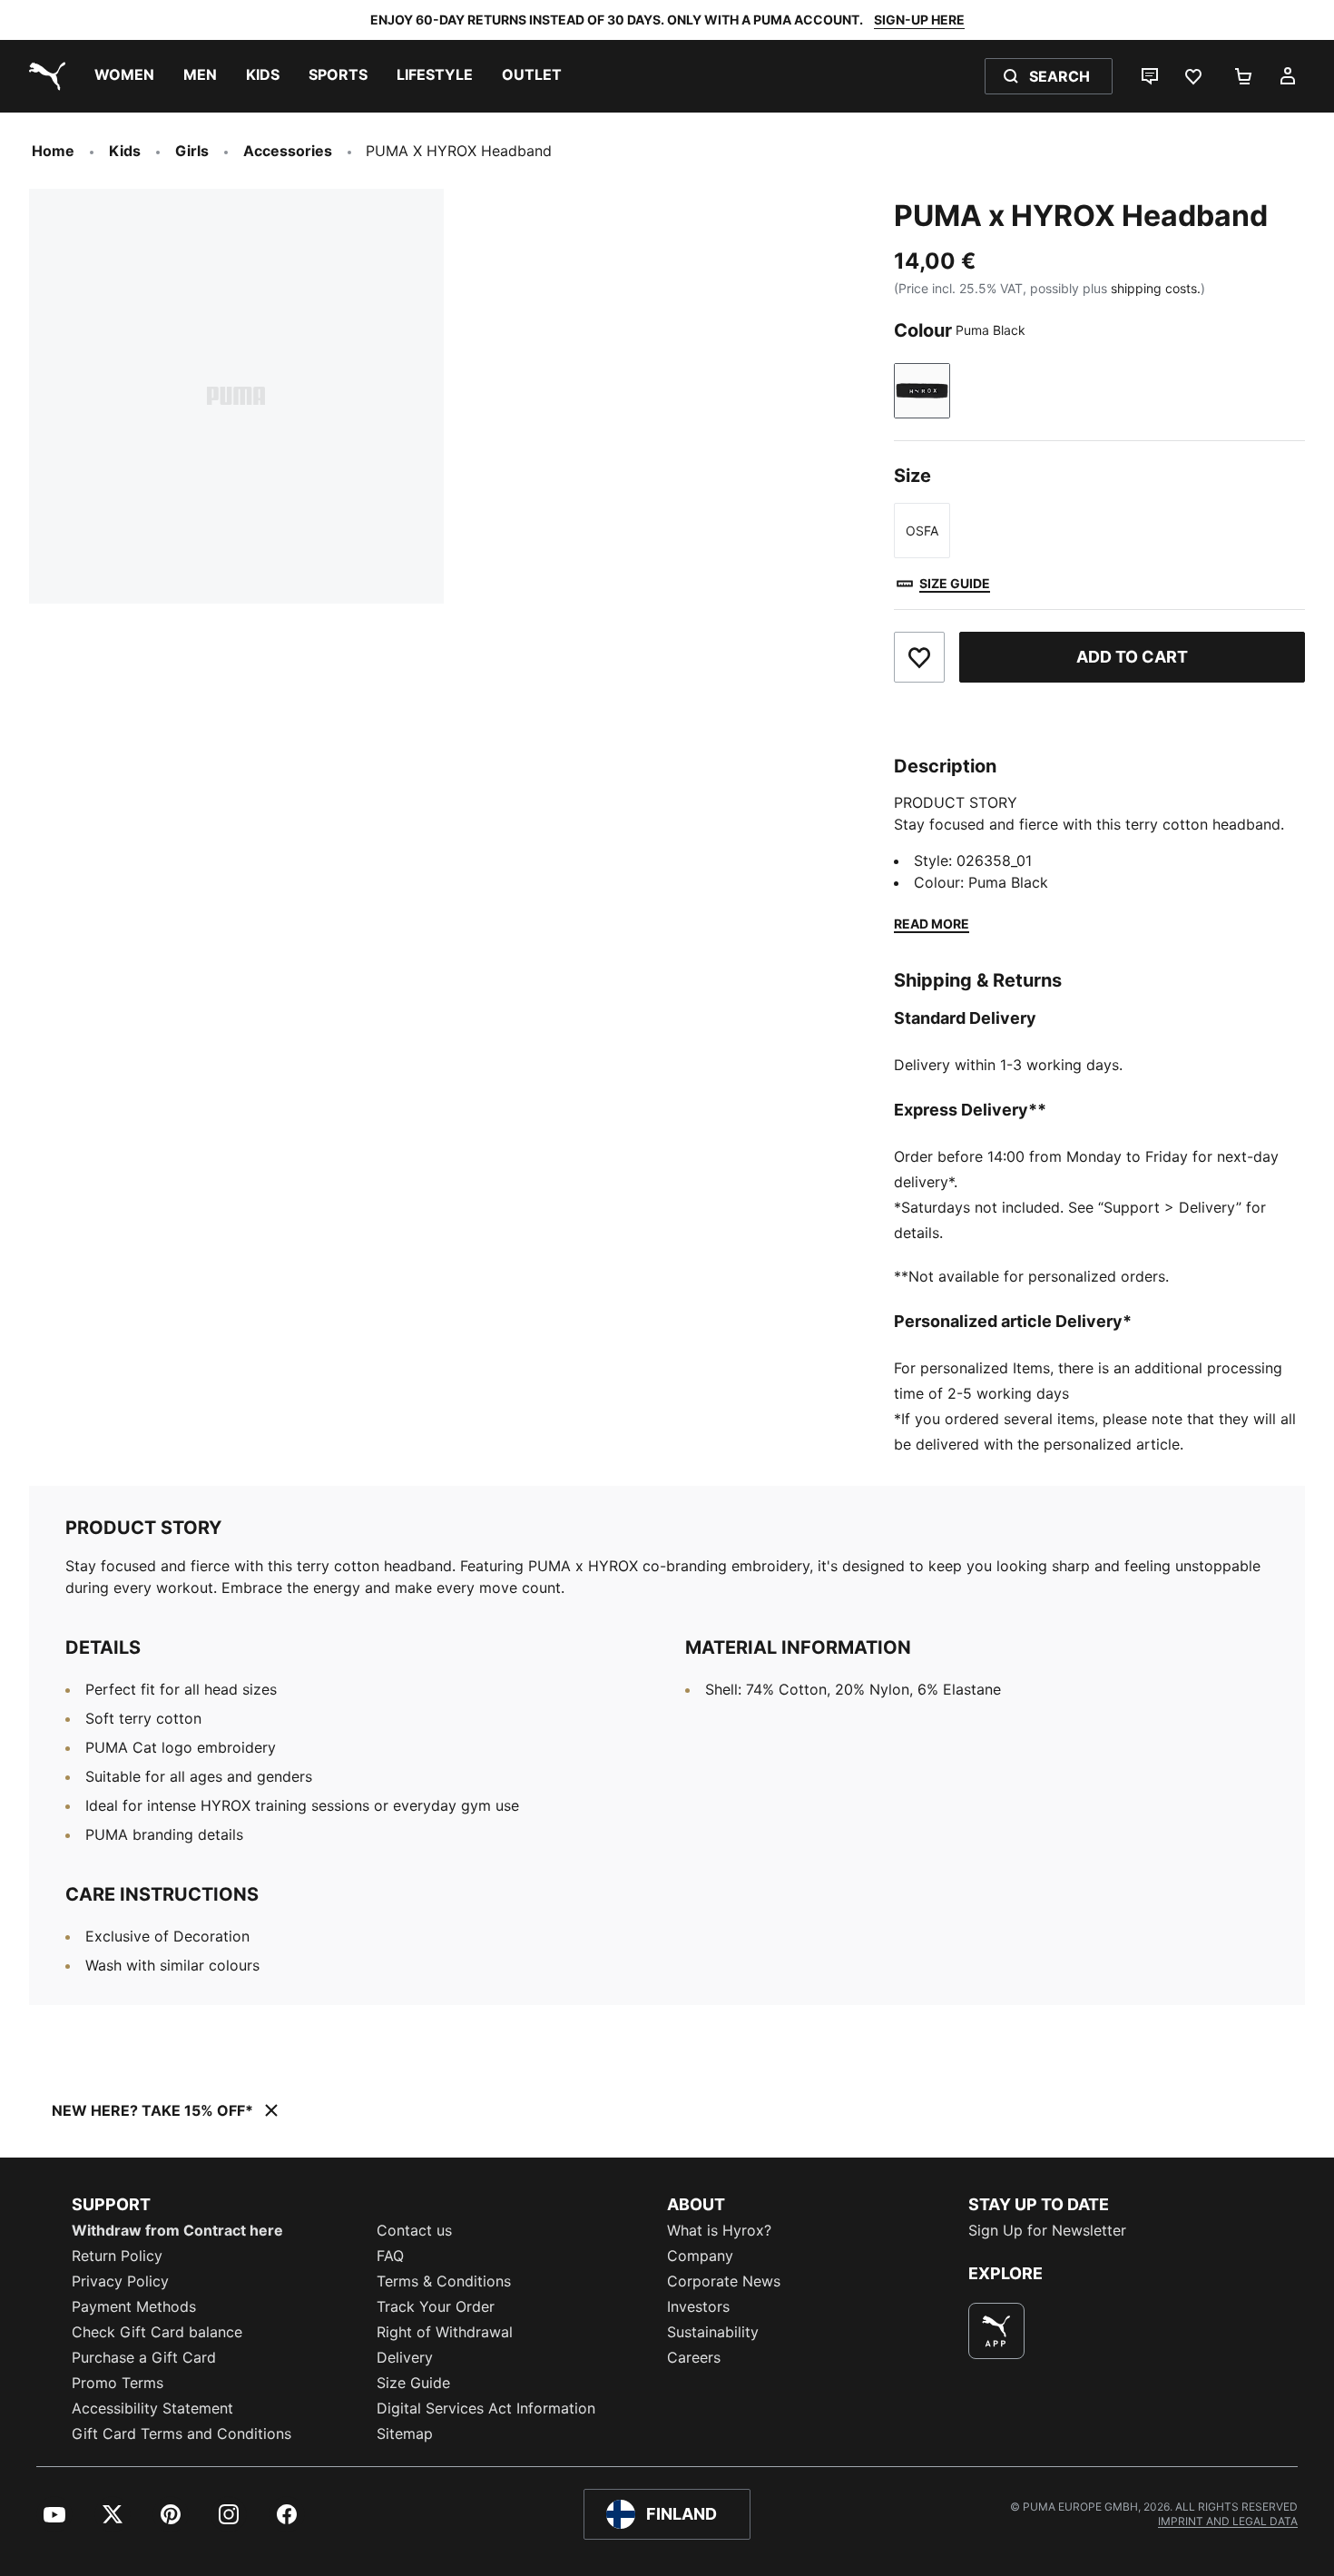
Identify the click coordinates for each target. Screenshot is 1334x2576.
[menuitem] (124, 76)
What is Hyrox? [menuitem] (719, 2230)
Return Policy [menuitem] (117, 2256)
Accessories (288, 151)
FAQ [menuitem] (390, 2256)
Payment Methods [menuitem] (134, 2306)
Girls (192, 151)
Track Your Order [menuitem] (436, 2306)
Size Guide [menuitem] (413, 2383)
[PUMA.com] (44, 76)
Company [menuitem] (700, 2256)
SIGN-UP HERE (919, 20)
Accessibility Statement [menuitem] (152, 2408)
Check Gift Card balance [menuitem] (157, 2332)
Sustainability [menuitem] (713, 2332)
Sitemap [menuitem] (405, 2433)
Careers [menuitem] (694, 2357)
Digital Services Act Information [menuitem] (486, 2408)
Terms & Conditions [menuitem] (444, 2281)
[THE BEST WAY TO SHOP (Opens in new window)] (996, 2331)
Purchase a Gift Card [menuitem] (144, 2357)
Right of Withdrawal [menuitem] (445, 2332)
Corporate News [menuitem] (724, 2281)
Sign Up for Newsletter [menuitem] (1047, 2230)
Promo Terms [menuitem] (118, 2383)
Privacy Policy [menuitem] (120, 2281)
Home (53, 151)
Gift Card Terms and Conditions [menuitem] (181, 2433)
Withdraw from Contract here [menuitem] (177, 2230)
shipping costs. (1156, 288)
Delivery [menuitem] (405, 2357)
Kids (125, 151)
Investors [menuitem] (698, 2306)
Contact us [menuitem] (414, 2230)
